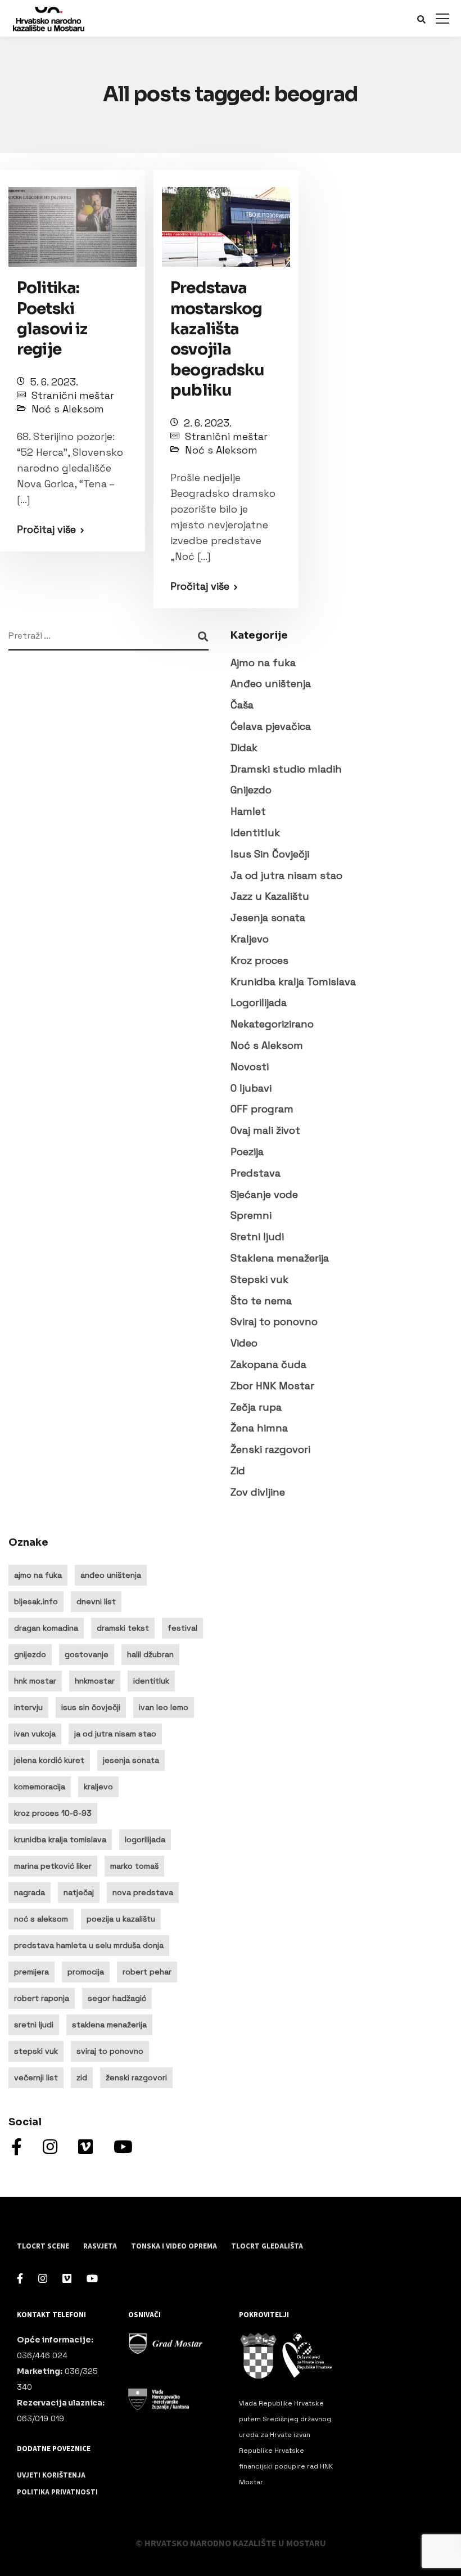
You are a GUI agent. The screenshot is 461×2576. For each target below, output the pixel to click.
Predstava (256, 1173)
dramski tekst (123, 1628)
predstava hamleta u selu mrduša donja (89, 1945)
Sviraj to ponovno (274, 1321)
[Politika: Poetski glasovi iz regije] (73, 221)
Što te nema (261, 1301)
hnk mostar (35, 1681)
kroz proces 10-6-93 (53, 1813)
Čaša (242, 705)
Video (244, 1343)
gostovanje (87, 1654)
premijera (31, 1972)
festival (182, 1628)
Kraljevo (250, 939)
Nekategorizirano (272, 1024)
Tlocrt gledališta (267, 2246)
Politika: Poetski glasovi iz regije (52, 318)
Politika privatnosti (57, 2492)
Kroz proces (259, 960)
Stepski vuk (259, 1279)
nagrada (30, 1892)
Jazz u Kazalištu (270, 896)
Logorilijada (259, 1002)
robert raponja (42, 1998)
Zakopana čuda (268, 1364)
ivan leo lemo (164, 1707)
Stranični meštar (73, 395)
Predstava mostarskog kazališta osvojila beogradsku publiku (218, 339)
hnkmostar (95, 1681)
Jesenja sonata (268, 917)
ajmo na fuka (38, 1575)
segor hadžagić (117, 1998)
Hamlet (248, 811)
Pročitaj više (46, 529)
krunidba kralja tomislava (60, 1839)
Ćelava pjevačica (271, 726)
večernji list (36, 2077)
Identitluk (255, 833)
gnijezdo (30, 1654)
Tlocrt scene (43, 2246)
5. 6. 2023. (54, 382)
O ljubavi (251, 1088)
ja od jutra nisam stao (115, 1734)
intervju (28, 1707)
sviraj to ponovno (110, 2051)
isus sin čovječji (91, 1707)
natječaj (79, 1892)
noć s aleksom (41, 1919)
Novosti (250, 1067)
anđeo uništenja (111, 1575)
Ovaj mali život (265, 1130)
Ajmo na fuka (263, 663)
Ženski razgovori (270, 1449)
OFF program (262, 1109)
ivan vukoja (35, 1734)
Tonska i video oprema (174, 2246)
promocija (86, 1972)
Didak (244, 748)
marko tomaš (134, 1866)
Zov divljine (258, 1492)
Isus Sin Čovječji (270, 854)
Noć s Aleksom (68, 409)
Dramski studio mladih (286, 769)
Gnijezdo (251, 790)
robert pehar (147, 1972)
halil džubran (150, 1654)
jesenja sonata (131, 1760)
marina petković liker (53, 1866)
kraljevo (98, 1787)
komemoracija (40, 1787)
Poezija (247, 1152)
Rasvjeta (100, 2246)
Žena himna (259, 1428)
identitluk (151, 1681)
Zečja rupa (256, 1407)
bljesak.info (36, 1601)
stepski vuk (36, 2051)
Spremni (251, 1215)
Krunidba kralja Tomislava (293, 982)
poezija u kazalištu (121, 1919)
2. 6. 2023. (208, 423)
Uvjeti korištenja (51, 2475)
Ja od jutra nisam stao (286, 875)
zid (82, 2077)
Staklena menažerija (280, 1258)
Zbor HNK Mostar (272, 1386)
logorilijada (145, 1839)
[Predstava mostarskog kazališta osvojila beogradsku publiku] (226, 221)
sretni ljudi (34, 2025)
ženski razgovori (136, 2077)
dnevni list (96, 1601)
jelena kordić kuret (49, 1760)
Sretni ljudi (257, 1237)
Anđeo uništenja (271, 683)
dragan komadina (46, 1628)
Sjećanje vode (264, 1194)
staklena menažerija (109, 2025)
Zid (238, 1471)
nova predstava (143, 1892)
